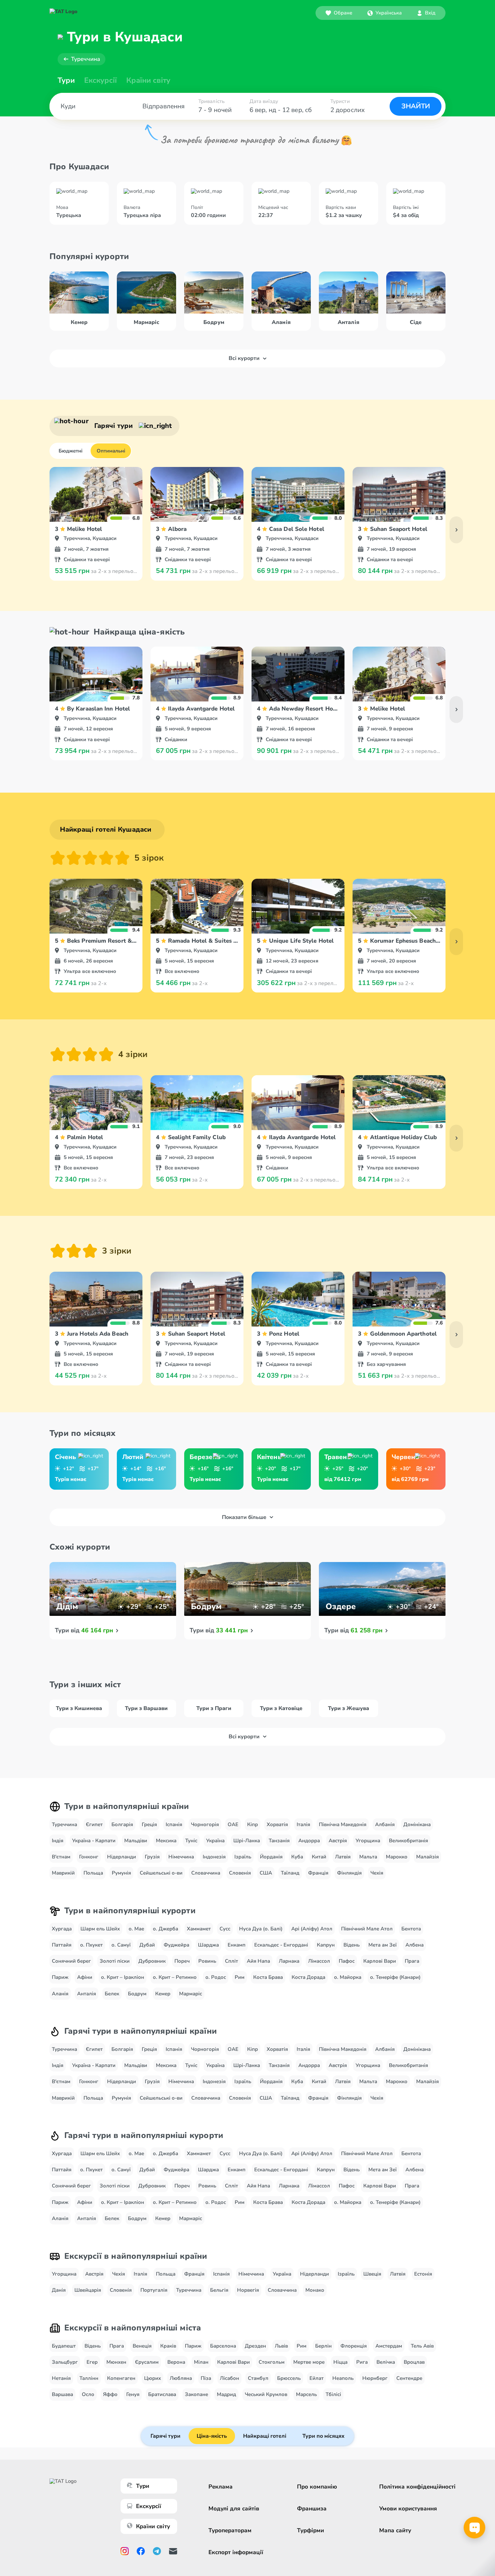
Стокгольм (272, 2362)
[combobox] (385, 13)
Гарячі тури (166, 2436)
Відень (352, 1945)
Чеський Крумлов (266, 2394)
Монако (315, 2290)
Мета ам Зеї (383, 1945)
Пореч (182, 1961)
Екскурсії (149, 2506)
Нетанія (61, 2378)
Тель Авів (422, 2346)
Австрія (338, 1841)
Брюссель (289, 2378)
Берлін (323, 2346)
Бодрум (137, 1994)
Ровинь (207, 1961)
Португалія (154, 2290)
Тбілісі (333, 2394)
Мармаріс (191, 1994)
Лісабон (229, 2378)
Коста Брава (268, 1977)
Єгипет (94, 1824)
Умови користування (408, 2509)
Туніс (191, 1841)
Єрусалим (147, 2362)
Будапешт (64, 2346)
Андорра (309, 1841)
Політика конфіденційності (417, 2487)
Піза (206, 2378)
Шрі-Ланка (247, 1841)
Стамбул (258, 2378)
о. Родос (216, 1977)
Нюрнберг (375, 2378)
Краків (168, 2346)
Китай (319, 1857)
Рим (240, 1977)
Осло (88, 2394)
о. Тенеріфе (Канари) (395, 1977)
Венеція (142, 2346)
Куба (297, 1857)
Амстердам (389, 2346)
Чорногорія (205, 1824)
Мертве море (309, 2362)
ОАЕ (233, 1824)
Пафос (347, 1961)
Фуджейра (176, 1945)
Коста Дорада (308, 1977)
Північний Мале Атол (367, 1929)
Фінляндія (349, 1873)
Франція (318, 1873)
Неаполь (343, 2378)
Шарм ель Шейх (100, 1929)
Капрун (326, 1945)
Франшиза (312, 2509)
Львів (281, 2346)
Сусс (225, 1929)
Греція (149, 1824)
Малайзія (427, 1857)
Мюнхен (116, 2362)
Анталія (87, 1994)
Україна (215, 1841)
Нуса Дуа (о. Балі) (261, 1929)
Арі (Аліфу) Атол (312, 1929)
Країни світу (148, 80)
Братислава (162, 2394)
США (266, 1873)
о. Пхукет (91, 1945)
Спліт (232, 1961)
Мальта (368, 1857)
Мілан (201, 2362)
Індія (58, 1841)
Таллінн (89, 2378)
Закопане (196, 2394)
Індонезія (214, 1857)
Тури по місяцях (323, 2436)
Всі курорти (244, 358)
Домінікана (417, 1824)
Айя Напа (258, 1961)
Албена (415, 1945)
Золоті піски (115, 1961)
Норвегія (248, 2290)
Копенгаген (121, 2378)
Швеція (372, 2274)
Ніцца (340, 2362)
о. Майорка (348, 1977)
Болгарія (122, 1824)
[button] (385, 13)
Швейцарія (88, 2290)
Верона (176, 2362)
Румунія (121, 1873)
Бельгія (219, 2290)
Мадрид (226, 2394)
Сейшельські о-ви (161, 1873)
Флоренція (354, 2346)
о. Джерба (166, 1929)
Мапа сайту (395, 2530)
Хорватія (277, 1824)
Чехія (377, 1873)
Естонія (423, 2274)
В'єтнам (61, 1857)
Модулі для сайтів (234, 2509)
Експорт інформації (236, 2552)
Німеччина (181, 1857)
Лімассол (319, 1961)
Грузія (152, 1857)
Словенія (240, 1873)
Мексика (166, 1841)
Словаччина (206, 1873)
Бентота (411, 1929)
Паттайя (62, 1945)
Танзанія (279, 1841)
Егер (92, 2362)
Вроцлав (414, 2362)
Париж (60, 1977)
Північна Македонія (343, 1824)
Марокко (397, 1857)
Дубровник (152, 1961)
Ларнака (289, 1961)
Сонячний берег (71, 1961)
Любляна (181, 2378)
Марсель (306, 2394)
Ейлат (317, 2378)
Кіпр (253, 1824)
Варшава (62, 2394)
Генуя (133, 2394)
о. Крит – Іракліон (123, 1977)
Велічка (386, 2362)
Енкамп (237, 1945)
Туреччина (86, 59)
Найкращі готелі (265, 2436)
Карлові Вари (380, 1961)
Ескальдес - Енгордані (281, 1945)
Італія (303, 1824)
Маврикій (63, 1873)
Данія (59, 2290)
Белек (112, 1994)
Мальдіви (136, 1841)
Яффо (110, 2394)
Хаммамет (199, 1929)
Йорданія (271, 1857)
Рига (362, 2362)
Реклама (221, 2487)
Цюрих (153, 2378)
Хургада (62, 1929)
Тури (66, 80)
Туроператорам (230, 2530)
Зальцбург (65, 2362)
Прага (412, 1961)
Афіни (85, 1977)
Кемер (163, 1994)
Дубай (147, 1945)
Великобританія (408, 1841)
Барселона (223, 2346)
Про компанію (317, 2487)
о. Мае (136, 1929)
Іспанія (174, 1824)
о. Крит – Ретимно (175, 1977)
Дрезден (255, 2346)
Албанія (385, 1824)
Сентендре (409, 2378)
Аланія (60, 1994)
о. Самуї (121, 1945)
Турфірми (310, 2530)
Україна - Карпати (94, 1841)
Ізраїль (243, 1857)
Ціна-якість (212, 2436)
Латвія (343, 1857)
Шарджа (208, 1945)
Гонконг (89, 1857)
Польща (93, 1873)
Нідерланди (122, 1857)
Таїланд (290, 1873)
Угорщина (368, 1841)
